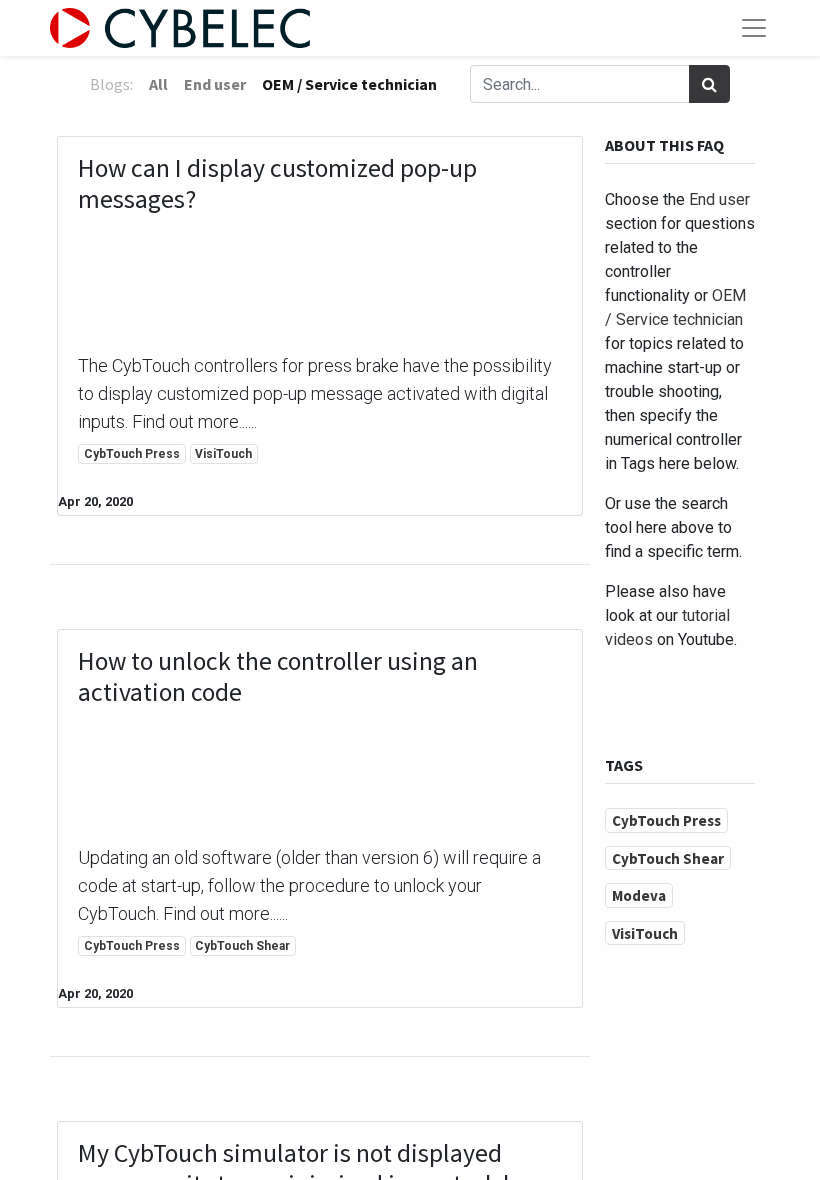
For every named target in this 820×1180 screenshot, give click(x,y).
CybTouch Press (132, 454)
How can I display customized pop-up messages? (277, 184)
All (158, 84)
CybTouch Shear (242, 946)
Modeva (639, 895)
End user (719, 199)
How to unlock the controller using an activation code (278, 677)
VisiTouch (223, 454)
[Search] (709, 84)
